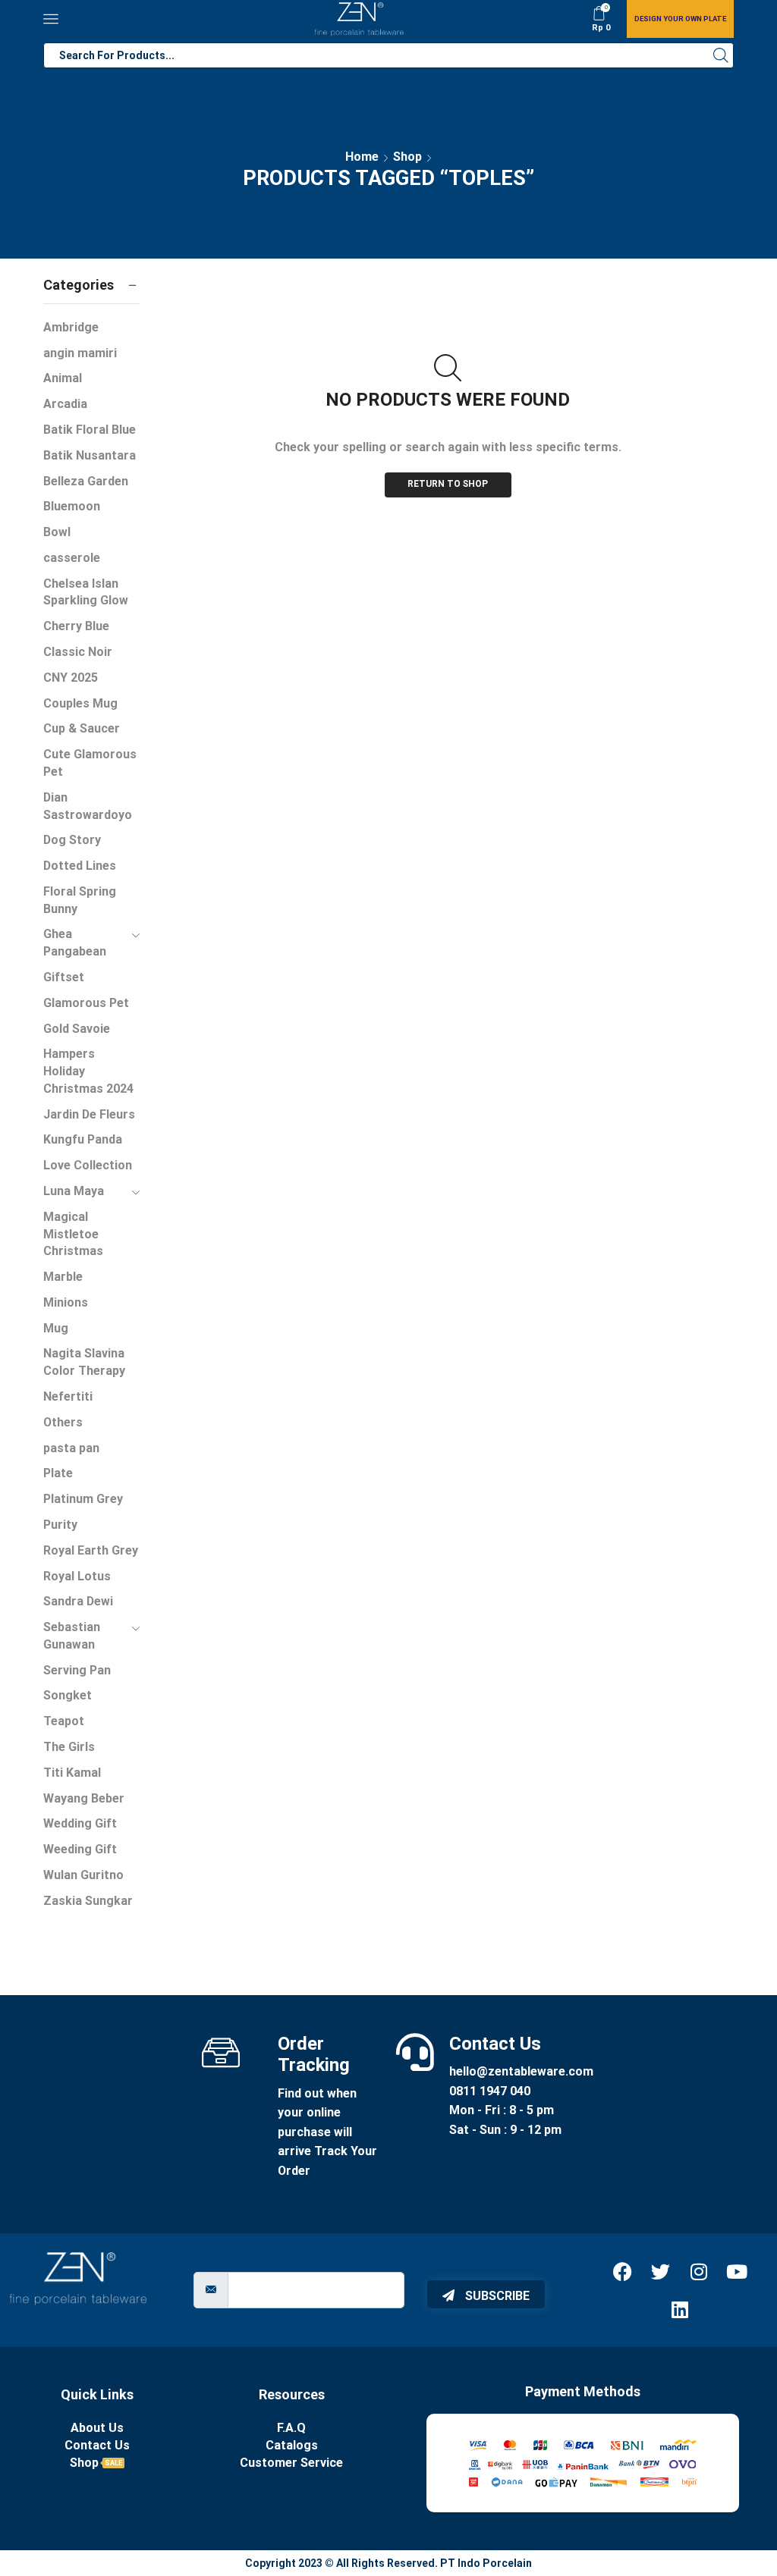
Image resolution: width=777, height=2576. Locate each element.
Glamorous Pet (86, 1003)
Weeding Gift (80, 1849)
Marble (63, 1277)
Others (63, 1422)
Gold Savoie (77, 1029)
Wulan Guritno (83, 1875)
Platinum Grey (83, 1499)
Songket (68, 1695)
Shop (407, 157)
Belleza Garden (86, 481)
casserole (72, 558)
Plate (58, 1473)
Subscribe (496, 2296)
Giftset (64, 977)
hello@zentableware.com (521, 2071)
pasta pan (71, 1448)
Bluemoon (72, 506)
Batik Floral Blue (90, 430)
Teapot (64, 1721)
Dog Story (72, 840)
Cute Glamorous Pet (90, 763)
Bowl (57, 532)
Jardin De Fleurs (89, 1114)
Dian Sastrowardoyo (88, 806)
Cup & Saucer (82, 728)
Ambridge (71, 327)
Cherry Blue (76, 626)
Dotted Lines (80, 866)
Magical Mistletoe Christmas (73, 1234)
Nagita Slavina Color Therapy (84, 1362)
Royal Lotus (77, 1576)
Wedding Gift (80, 1823)
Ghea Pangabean (75, 943)
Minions (66, 1302)
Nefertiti (68, 1396)
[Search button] (721, 55)
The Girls (69, 1747)
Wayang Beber (84, 1798)
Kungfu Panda (83, 1139)
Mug (56, 1328)
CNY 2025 (71, 678)
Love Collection (88, 1165)
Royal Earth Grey (91, 1550)
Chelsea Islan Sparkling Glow (86, 592)
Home (362, 157)
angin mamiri (80, 353)
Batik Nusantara (90, 455)
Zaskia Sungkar (88, 1901)
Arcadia (65, 404)
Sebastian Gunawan (72, 1636)
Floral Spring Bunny (80, 900)
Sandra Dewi (78, 1601)
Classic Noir (78, 652)
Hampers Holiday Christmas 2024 (88, 1071)
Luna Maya (74, 1191)
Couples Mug (80, 703)
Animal (63, 378)
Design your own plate (680, 19)
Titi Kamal (72, 1773)
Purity (60, 1525)
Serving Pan (77, 1670)
